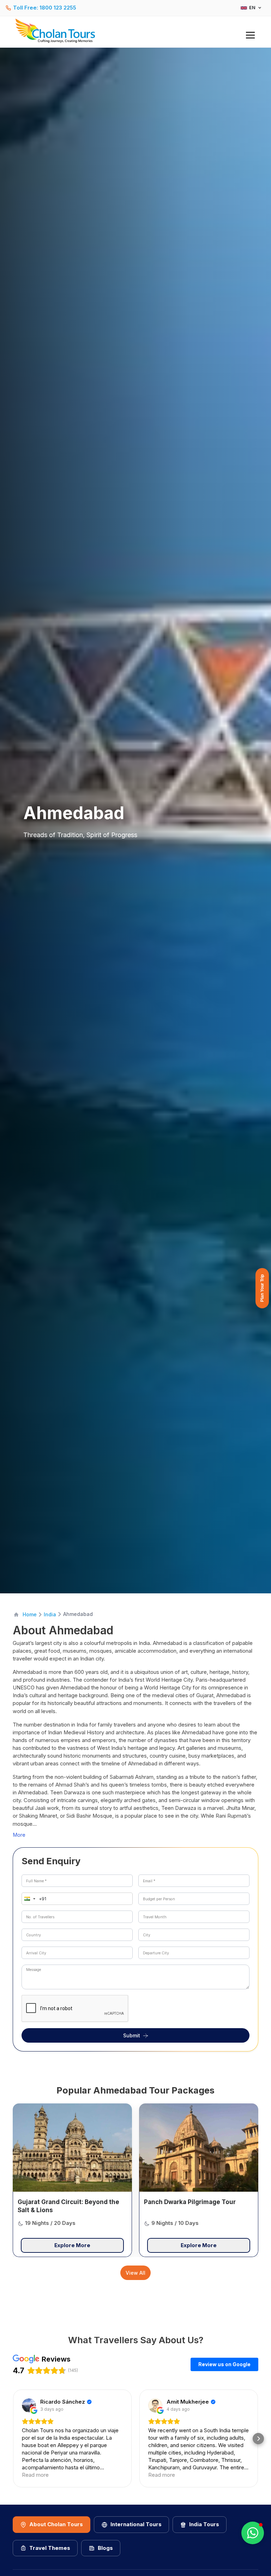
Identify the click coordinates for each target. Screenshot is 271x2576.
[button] (28, 1899)
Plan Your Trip (262, 1288)
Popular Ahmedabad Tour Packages (135, 2090)
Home (30, 1614)
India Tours (204, 2524)
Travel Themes (50, 2548)
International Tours (136, 2524)
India (50, 1614)
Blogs (105, 2548)
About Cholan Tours (56, 2524)
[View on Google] (29, 2405)
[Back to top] (241, 2552)
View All (135, 2273)
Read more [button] (35, 2475)
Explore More (72, 2245)
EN (252, 8)
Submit (132, 2035)
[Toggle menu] (250, 35)
